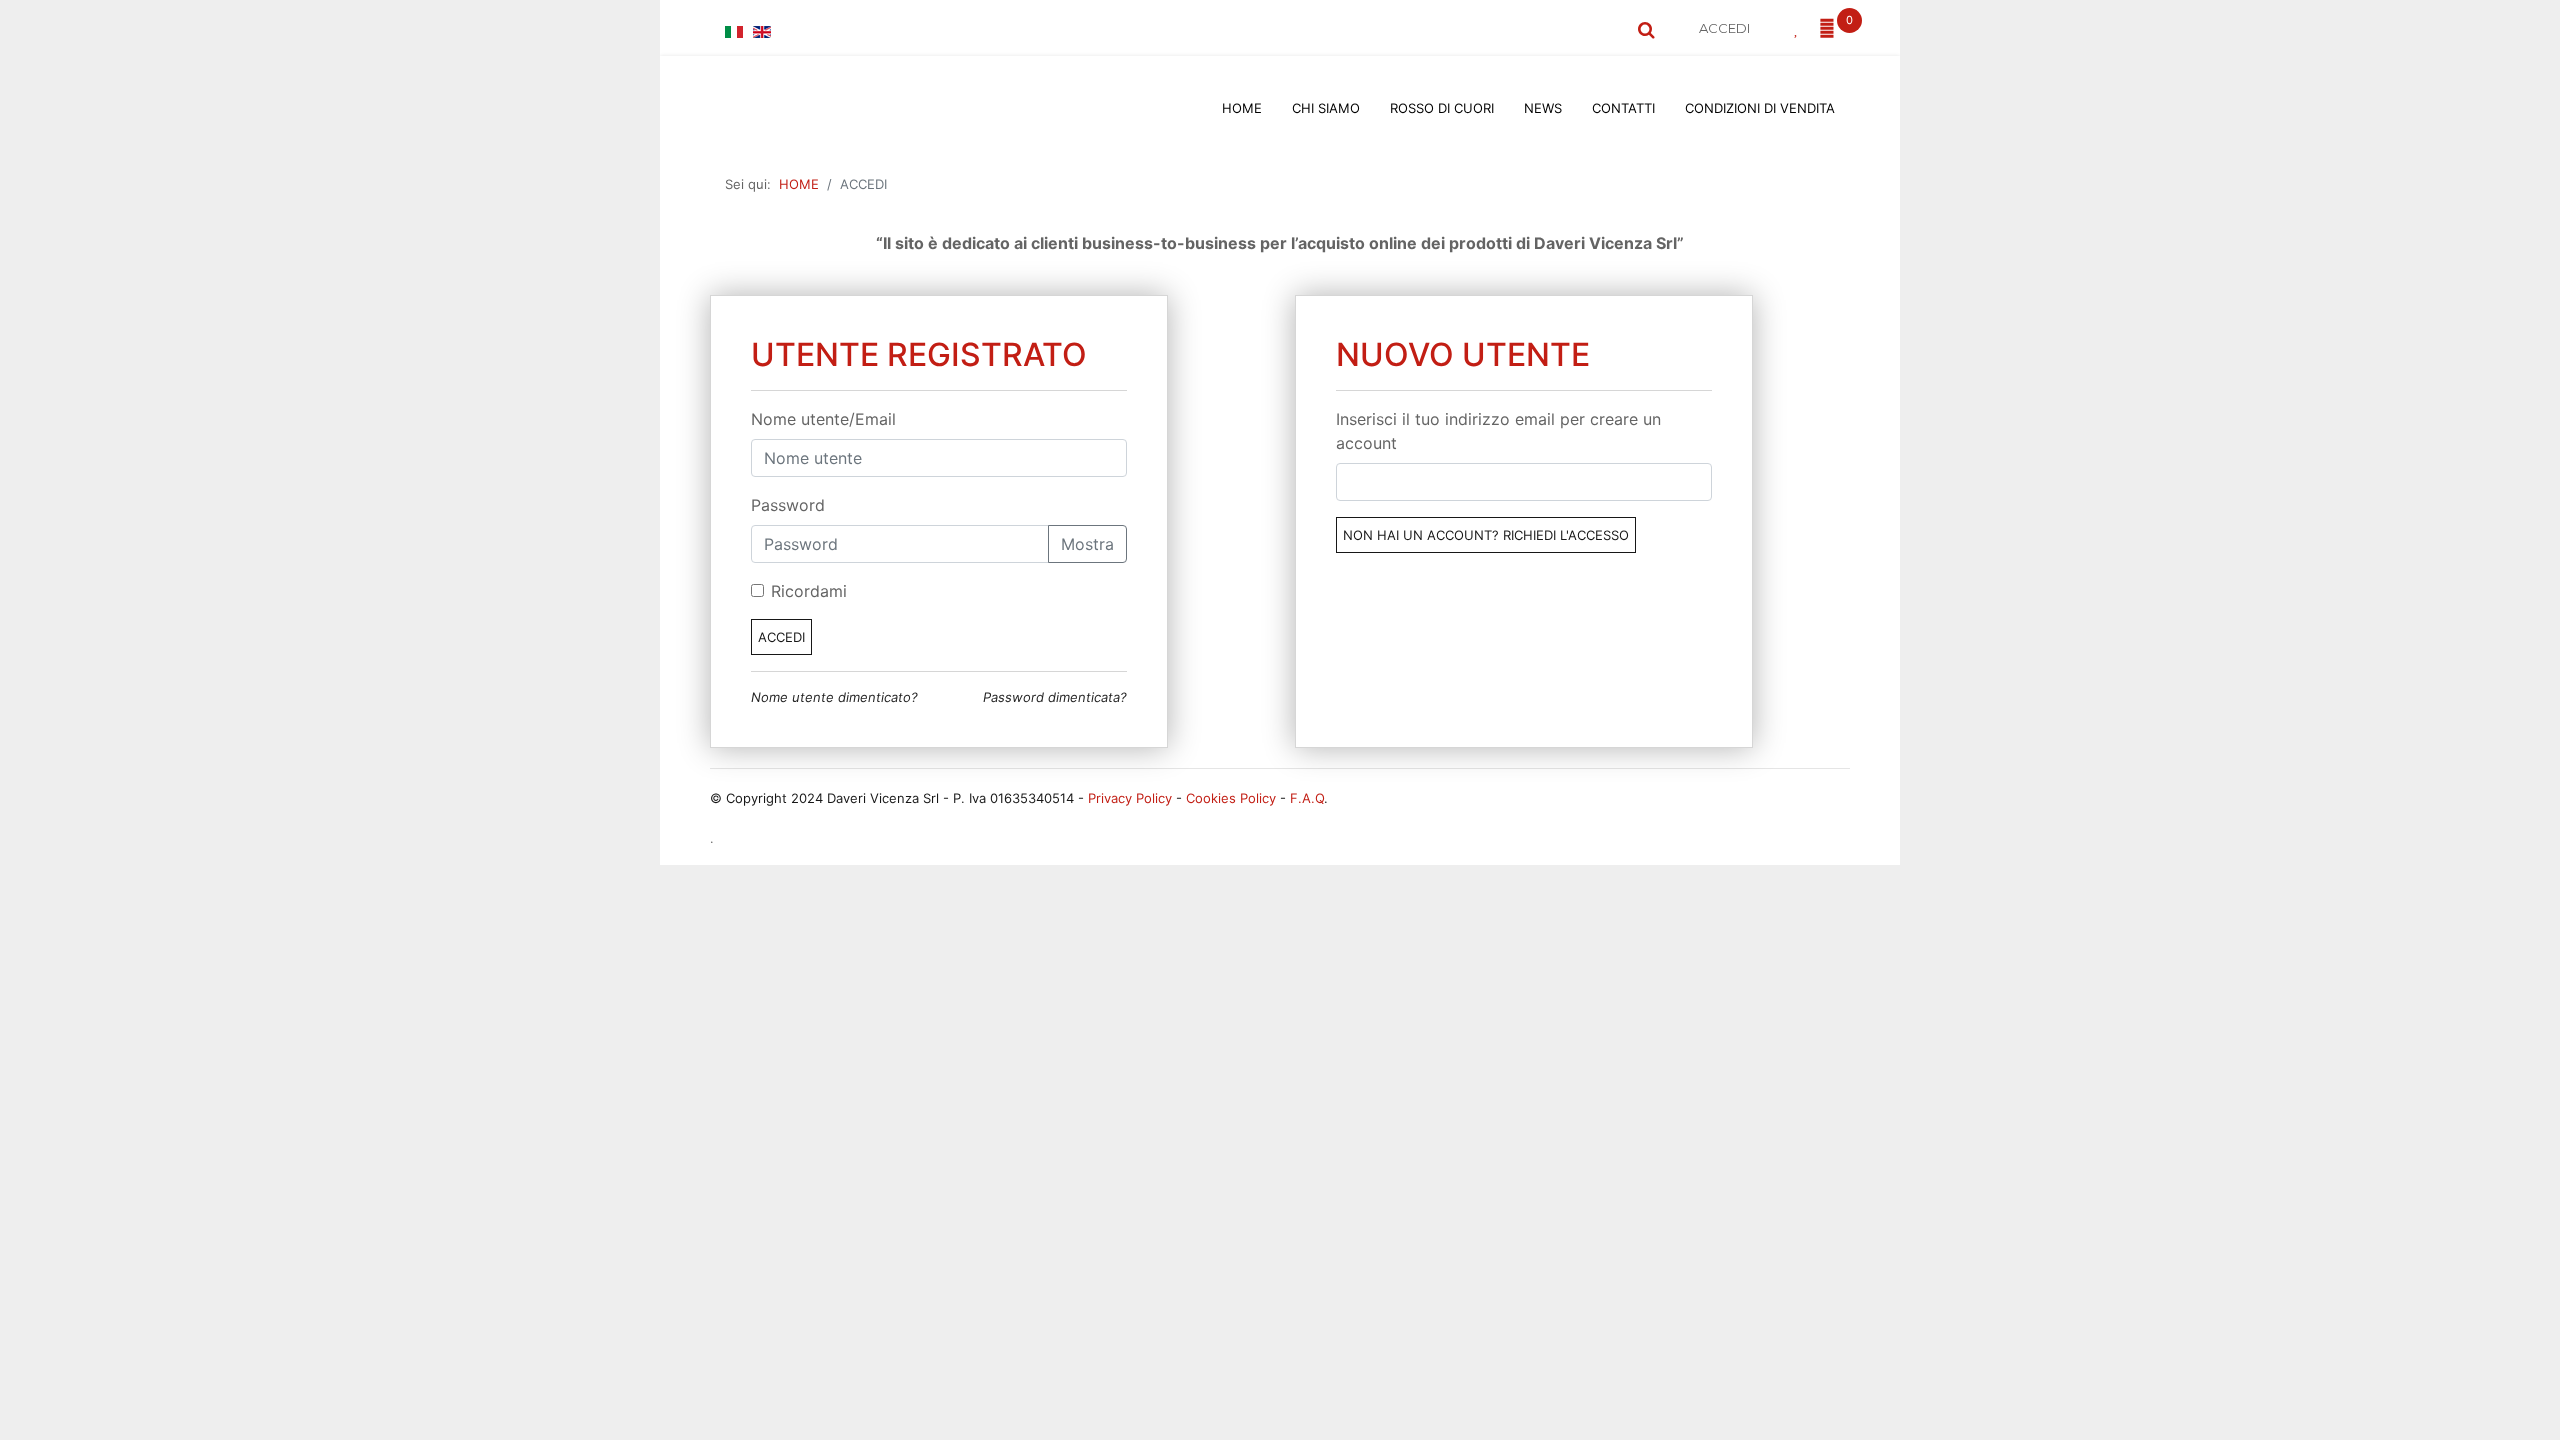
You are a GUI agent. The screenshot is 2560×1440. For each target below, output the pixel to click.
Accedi (781, 637)
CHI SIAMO (1326, 108)
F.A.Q (1307, 798)
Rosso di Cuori (1442, 108)
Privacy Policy (1130, 798)
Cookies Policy (1231, 798)
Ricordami (809, 591)
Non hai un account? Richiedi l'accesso (1486, 535)
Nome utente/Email (823, 419)
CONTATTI (1623, 108)
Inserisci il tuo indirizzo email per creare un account (1498, 431)
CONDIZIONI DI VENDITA (1760, 108)
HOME (1242, 108)
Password (788, 505)
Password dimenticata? (1055, 697)
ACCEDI (1724, 28)
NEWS (1543, 108)
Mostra (1087, 544)
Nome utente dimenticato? (834, 697)
